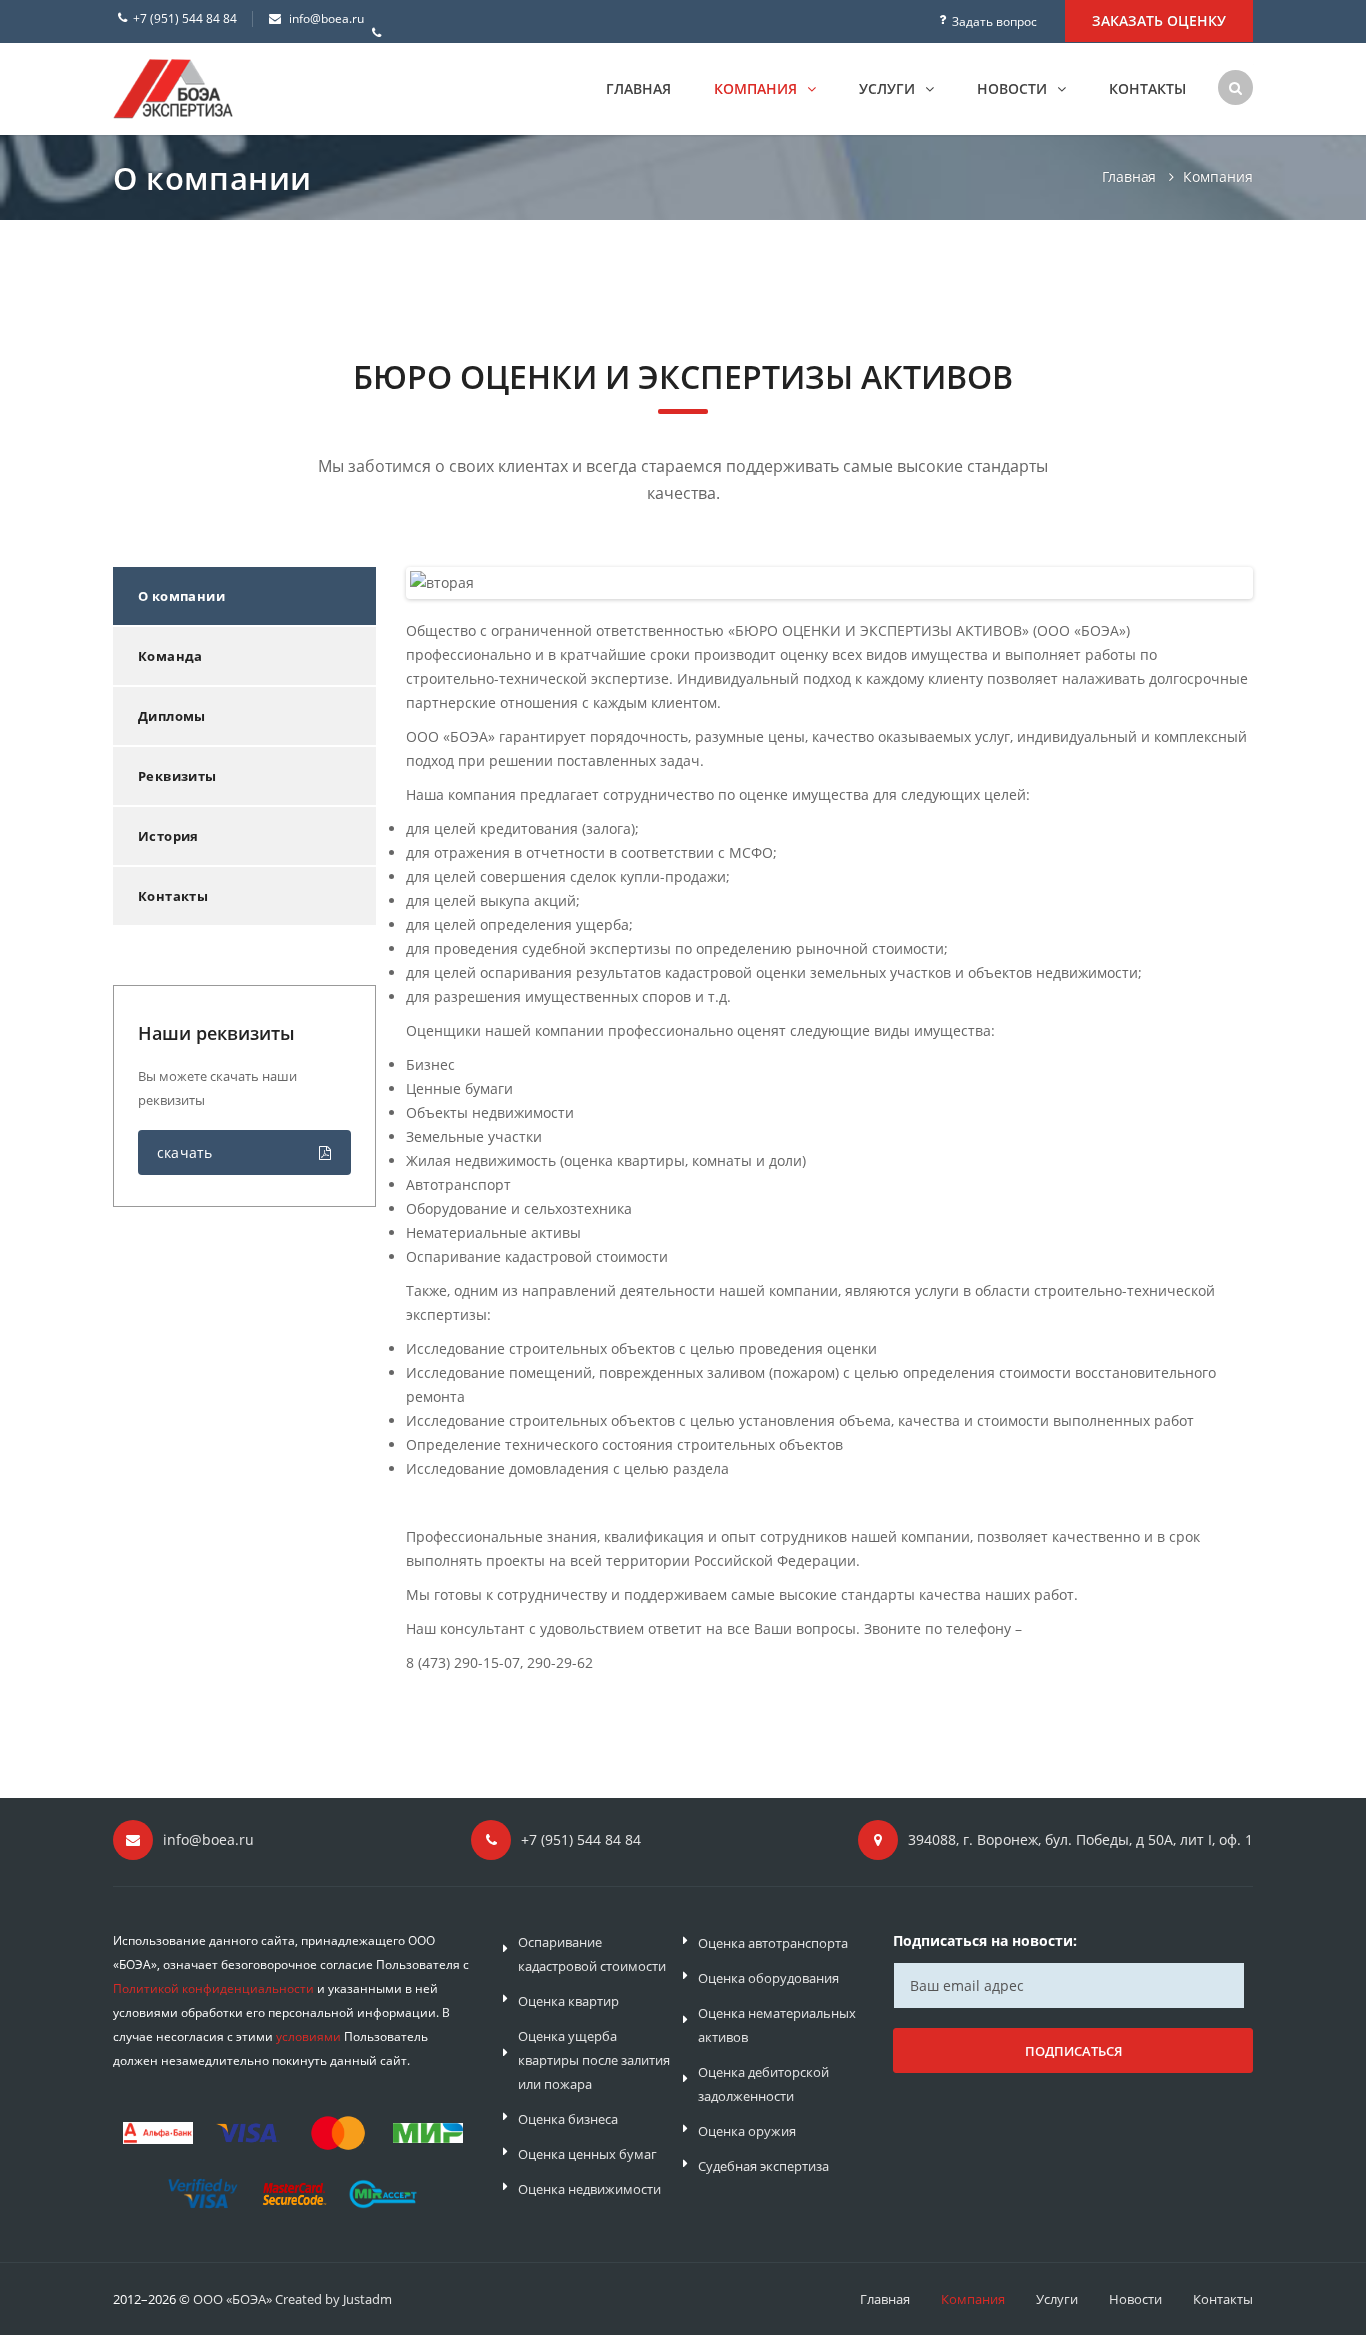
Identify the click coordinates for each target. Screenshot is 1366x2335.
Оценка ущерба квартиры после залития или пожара (594, 2060)
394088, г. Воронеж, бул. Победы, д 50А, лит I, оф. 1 (1080, 1839)
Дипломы (172, 716)
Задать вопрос (994, 21)
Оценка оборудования (768, 1978)
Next (1229, 584)
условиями (308, 2036)
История (168, 836)
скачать (184, 1152)
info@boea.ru (326, 18)
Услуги (889, 88)
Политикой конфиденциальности (213, 1988)
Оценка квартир (568, 2001)
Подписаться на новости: (985, 1940)
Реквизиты (177, 776)
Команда (170, 656)
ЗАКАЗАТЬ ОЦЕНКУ (1159, 20)
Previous (431, 584)
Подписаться (1073, 2051)
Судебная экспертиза (763, 2166)
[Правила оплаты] (293, 2159)
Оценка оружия (747, 2131)
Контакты (1147, 88)
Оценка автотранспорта (773, 1943)
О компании (181, 596)
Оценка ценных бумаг (587, 2154)
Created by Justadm (333, 2299)
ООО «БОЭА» (232, 2299)
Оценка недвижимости (589, 2189)
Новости (1014, 88)
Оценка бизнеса (568, 2119)
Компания (757, 88)
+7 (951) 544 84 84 (185, 18)
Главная (638, 88)
